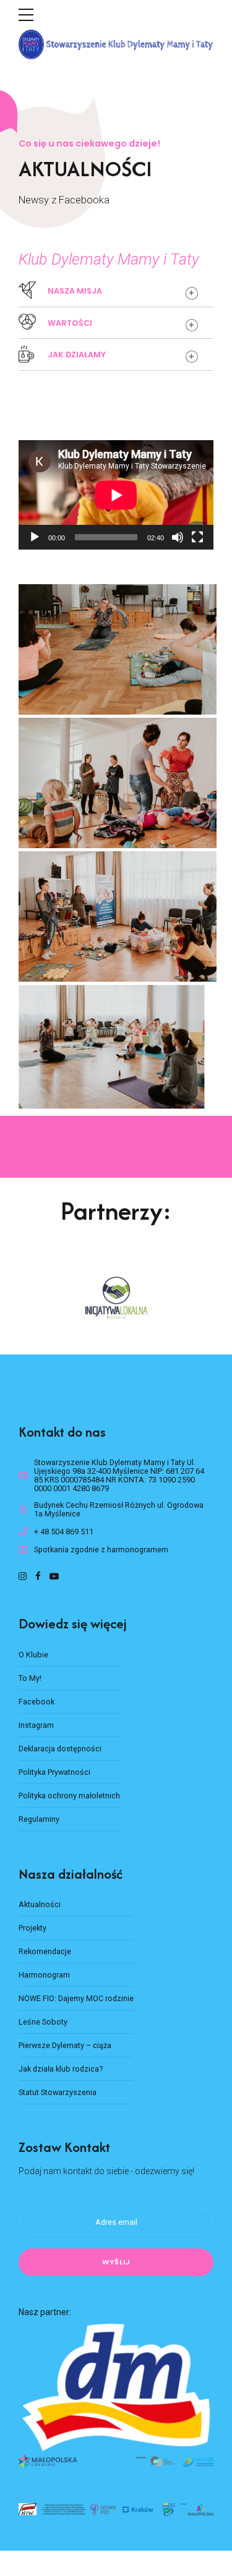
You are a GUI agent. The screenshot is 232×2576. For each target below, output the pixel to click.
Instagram (36, 1725)
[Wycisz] (178, 537)
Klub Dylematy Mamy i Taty (109, 259)
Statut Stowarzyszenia (58, 2092)
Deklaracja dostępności (60, 1749)
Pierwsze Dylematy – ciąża (65, 2045)
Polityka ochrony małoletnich (69, 1796)
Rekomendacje (45, 1951)
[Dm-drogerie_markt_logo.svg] (116, 2387)
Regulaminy (39, 1819)
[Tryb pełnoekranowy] (197, 537)
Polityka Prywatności (54, 1772)
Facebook (37, 1702)
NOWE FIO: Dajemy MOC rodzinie (76, 1998)
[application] (116, 495)
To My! (30, 1678)
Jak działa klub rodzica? (61, 2069)
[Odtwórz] (35, 537)
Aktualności (40, 1904)
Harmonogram (44, 1975)
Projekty (32, 1928)
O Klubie (33, 1655)
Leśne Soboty (43, 2022)
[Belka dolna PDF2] (116, 2462)
